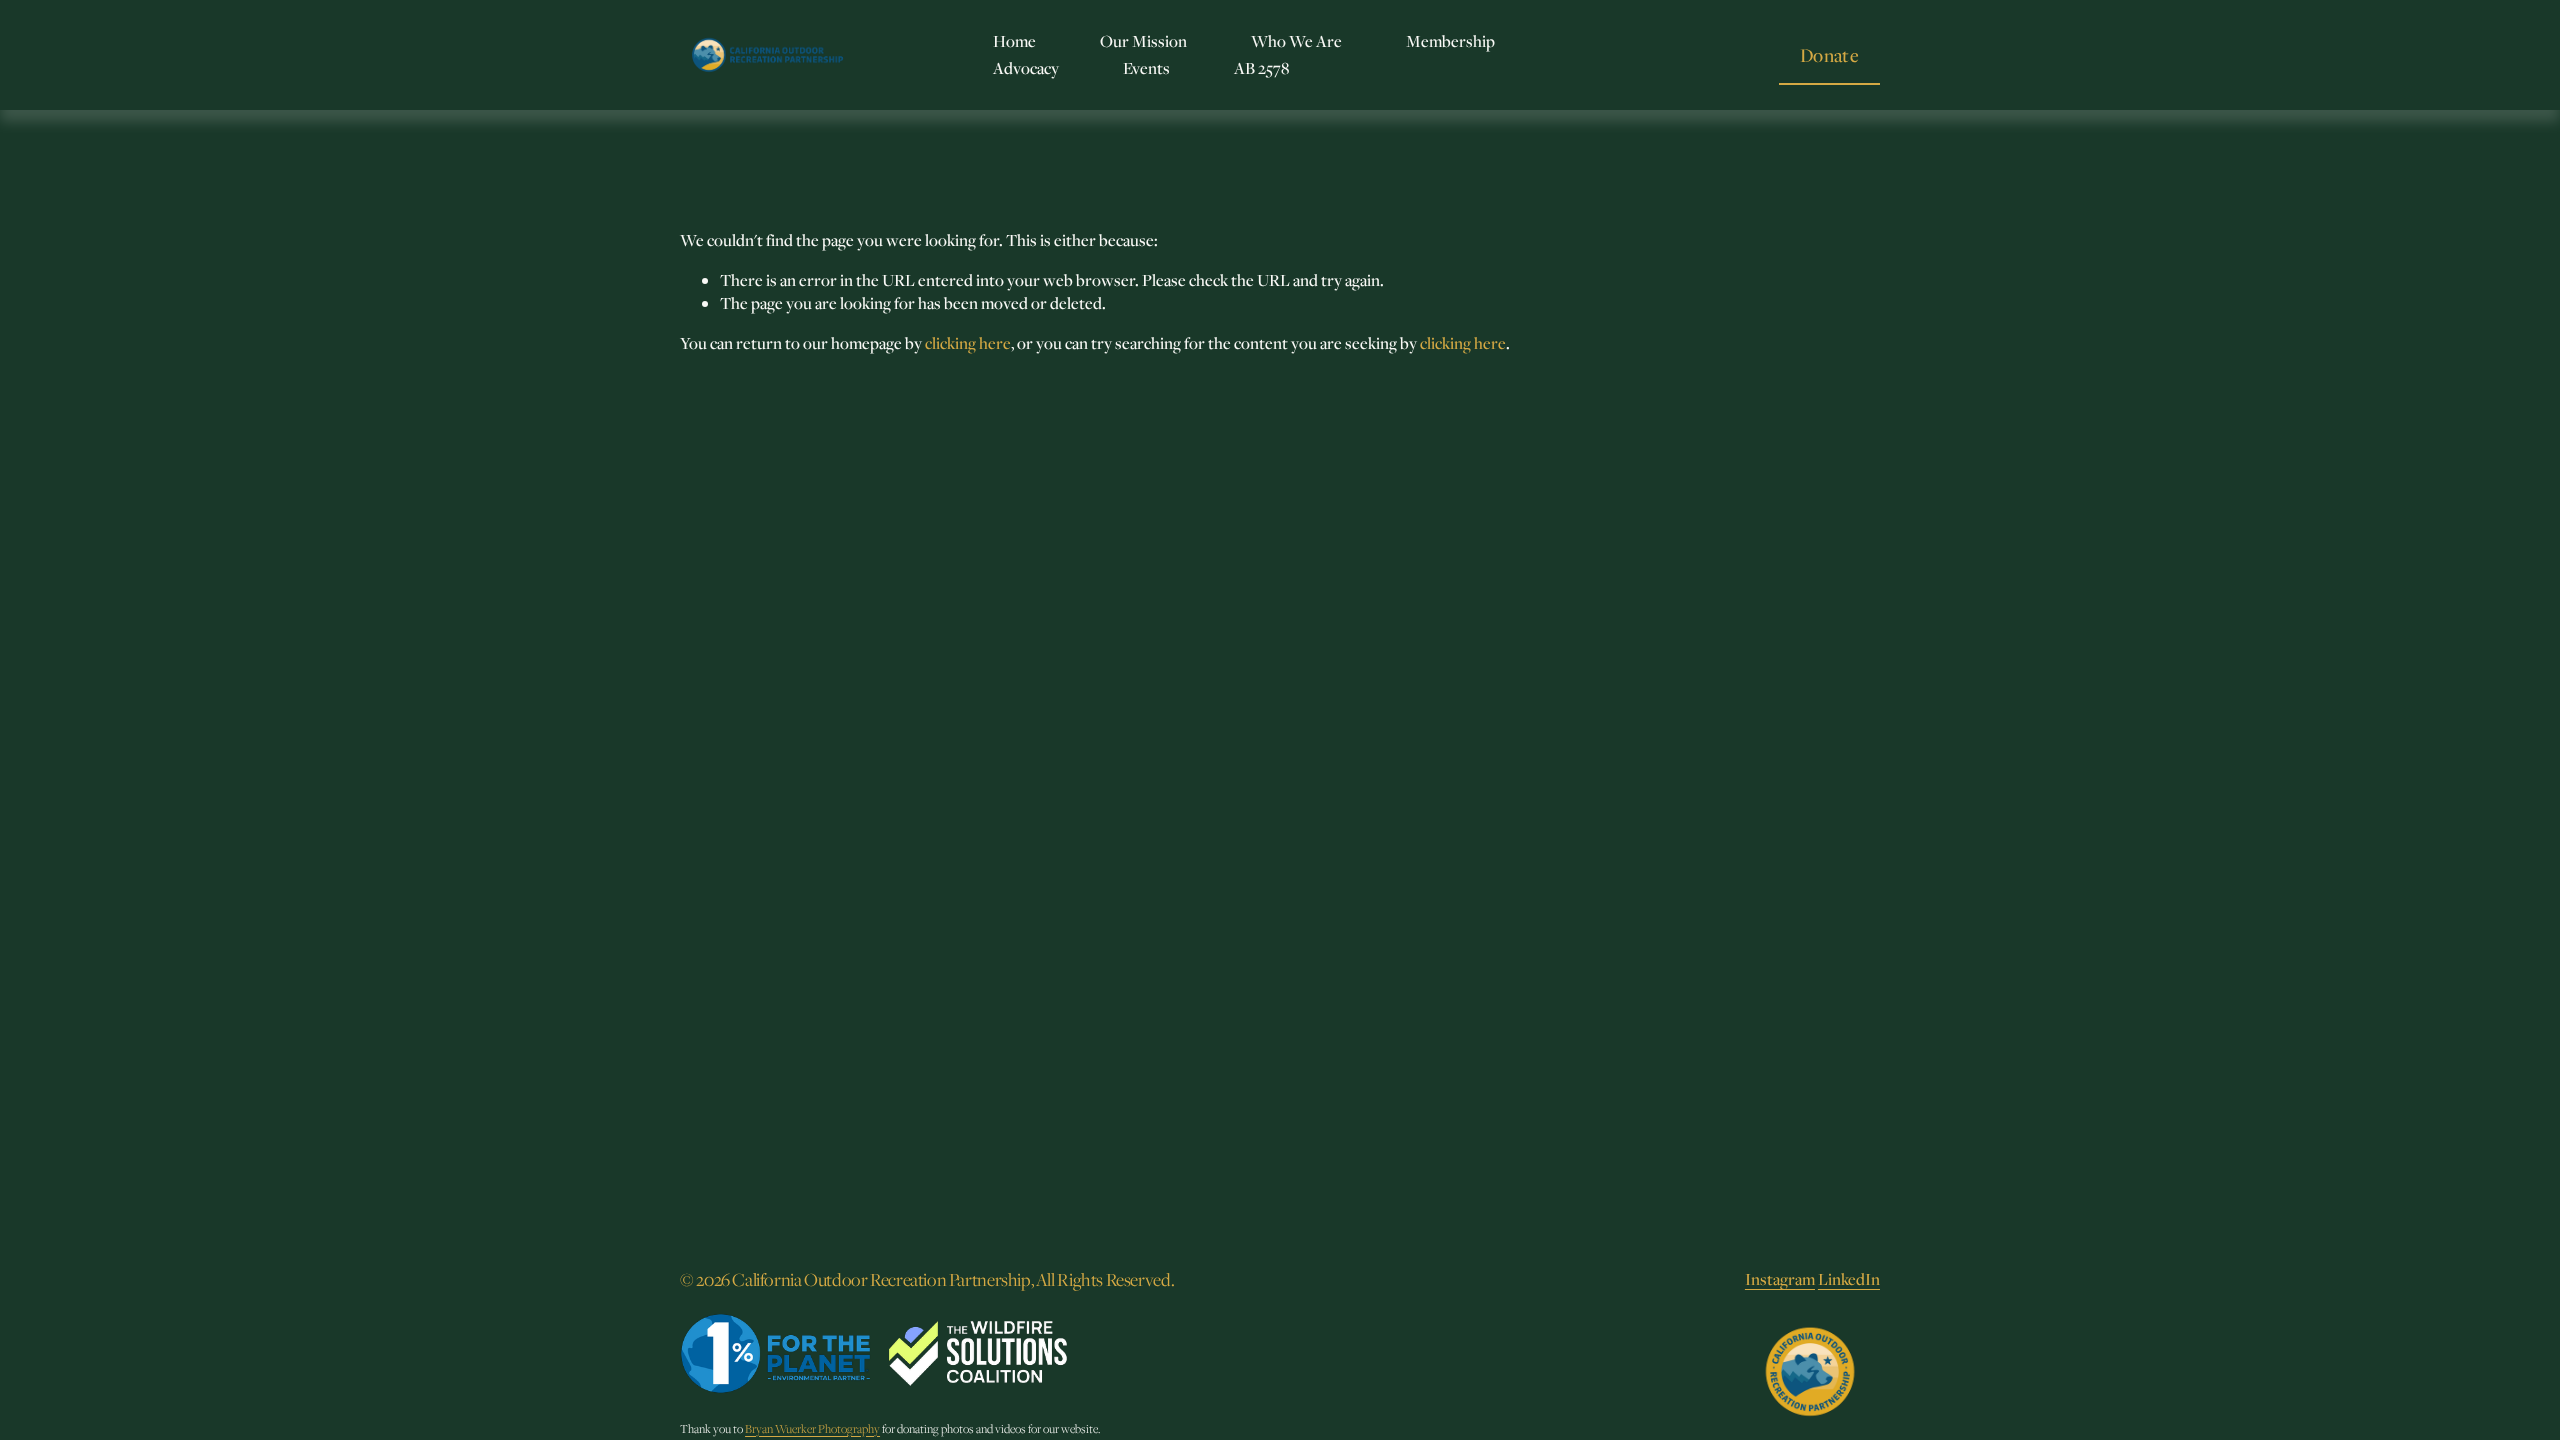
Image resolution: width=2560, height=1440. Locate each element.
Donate (1829, 54)
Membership (1450, 41)
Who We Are (1296, 41)
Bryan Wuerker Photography (812, 1428)
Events (1146, 68)
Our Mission (1143, 41)
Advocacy (1026, 68)
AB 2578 (1261, 68)
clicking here (968, 343)
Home (1014, 41)
